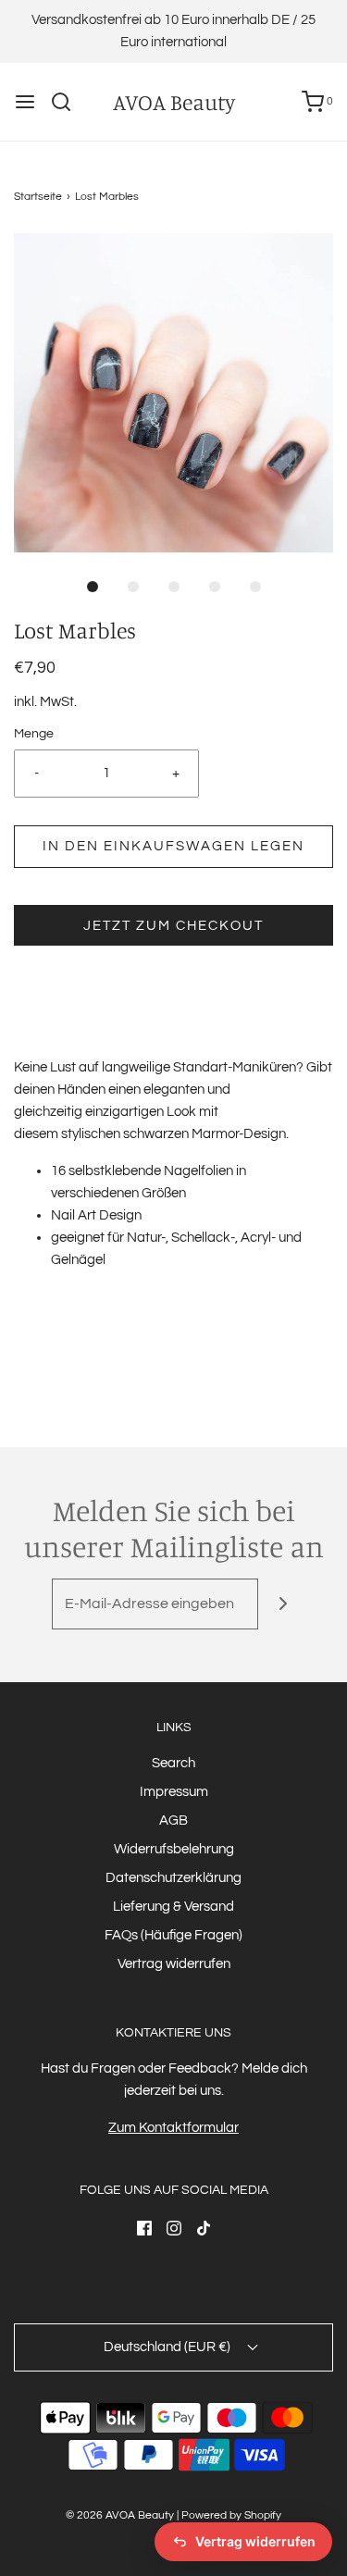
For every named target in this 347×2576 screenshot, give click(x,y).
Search (173, 1763)
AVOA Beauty (174, 102)
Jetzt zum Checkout (173, 926)
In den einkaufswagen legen (173, 846)
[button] (173, 393)
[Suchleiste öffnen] (68, 102)
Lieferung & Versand (173, 1907)
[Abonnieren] (284, 1604)
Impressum (174, 1792)
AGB (173, 1821)
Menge (34, 734)
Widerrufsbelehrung (174, 1849)
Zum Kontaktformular (173, 2128)
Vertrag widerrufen (174, 1964)
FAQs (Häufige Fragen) (173, 1935)
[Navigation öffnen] (25, 102)
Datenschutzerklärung (173, 1878)
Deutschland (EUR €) (168, 2347)
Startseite (38, 197)
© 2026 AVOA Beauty (120, 2515)
